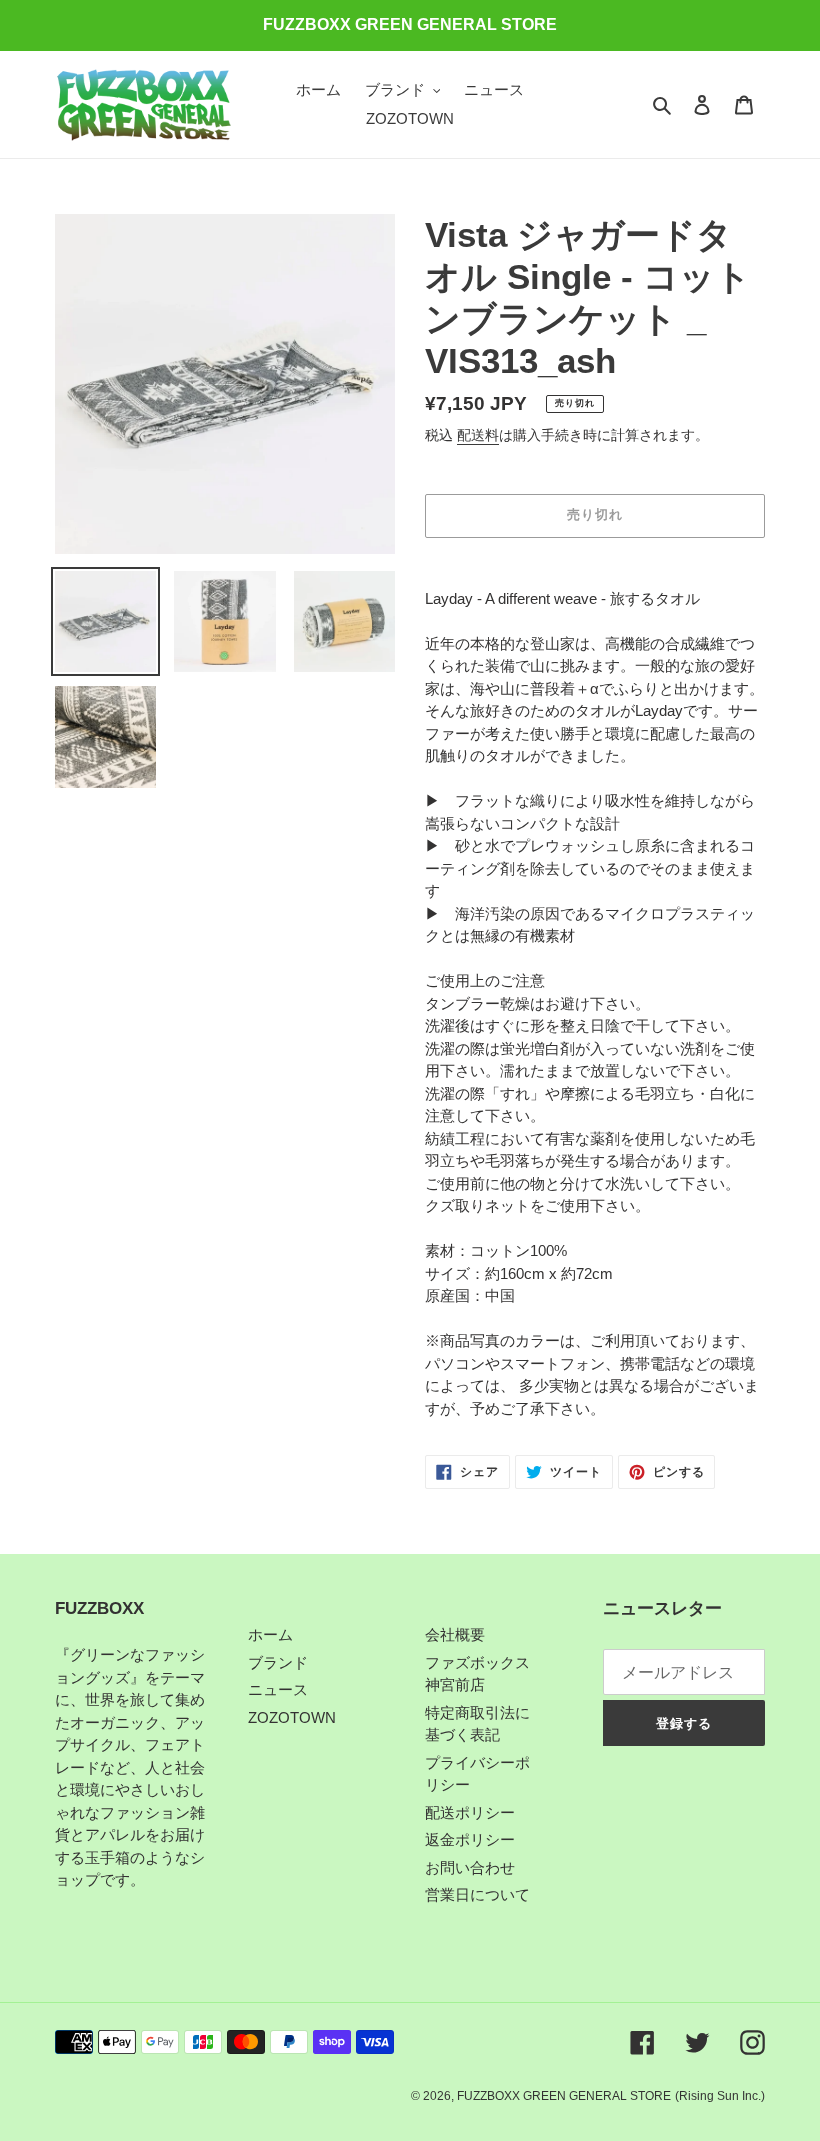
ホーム (270, 1634)
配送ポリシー (470, 1812)
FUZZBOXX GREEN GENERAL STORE (564, 2096)
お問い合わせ (470, 1867)
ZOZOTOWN (292, 1717)
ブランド (278, 1662)
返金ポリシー (470, 1839)
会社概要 (455, 1634)
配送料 (478, 435)
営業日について (477, 1894)
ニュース (278, 1689)
